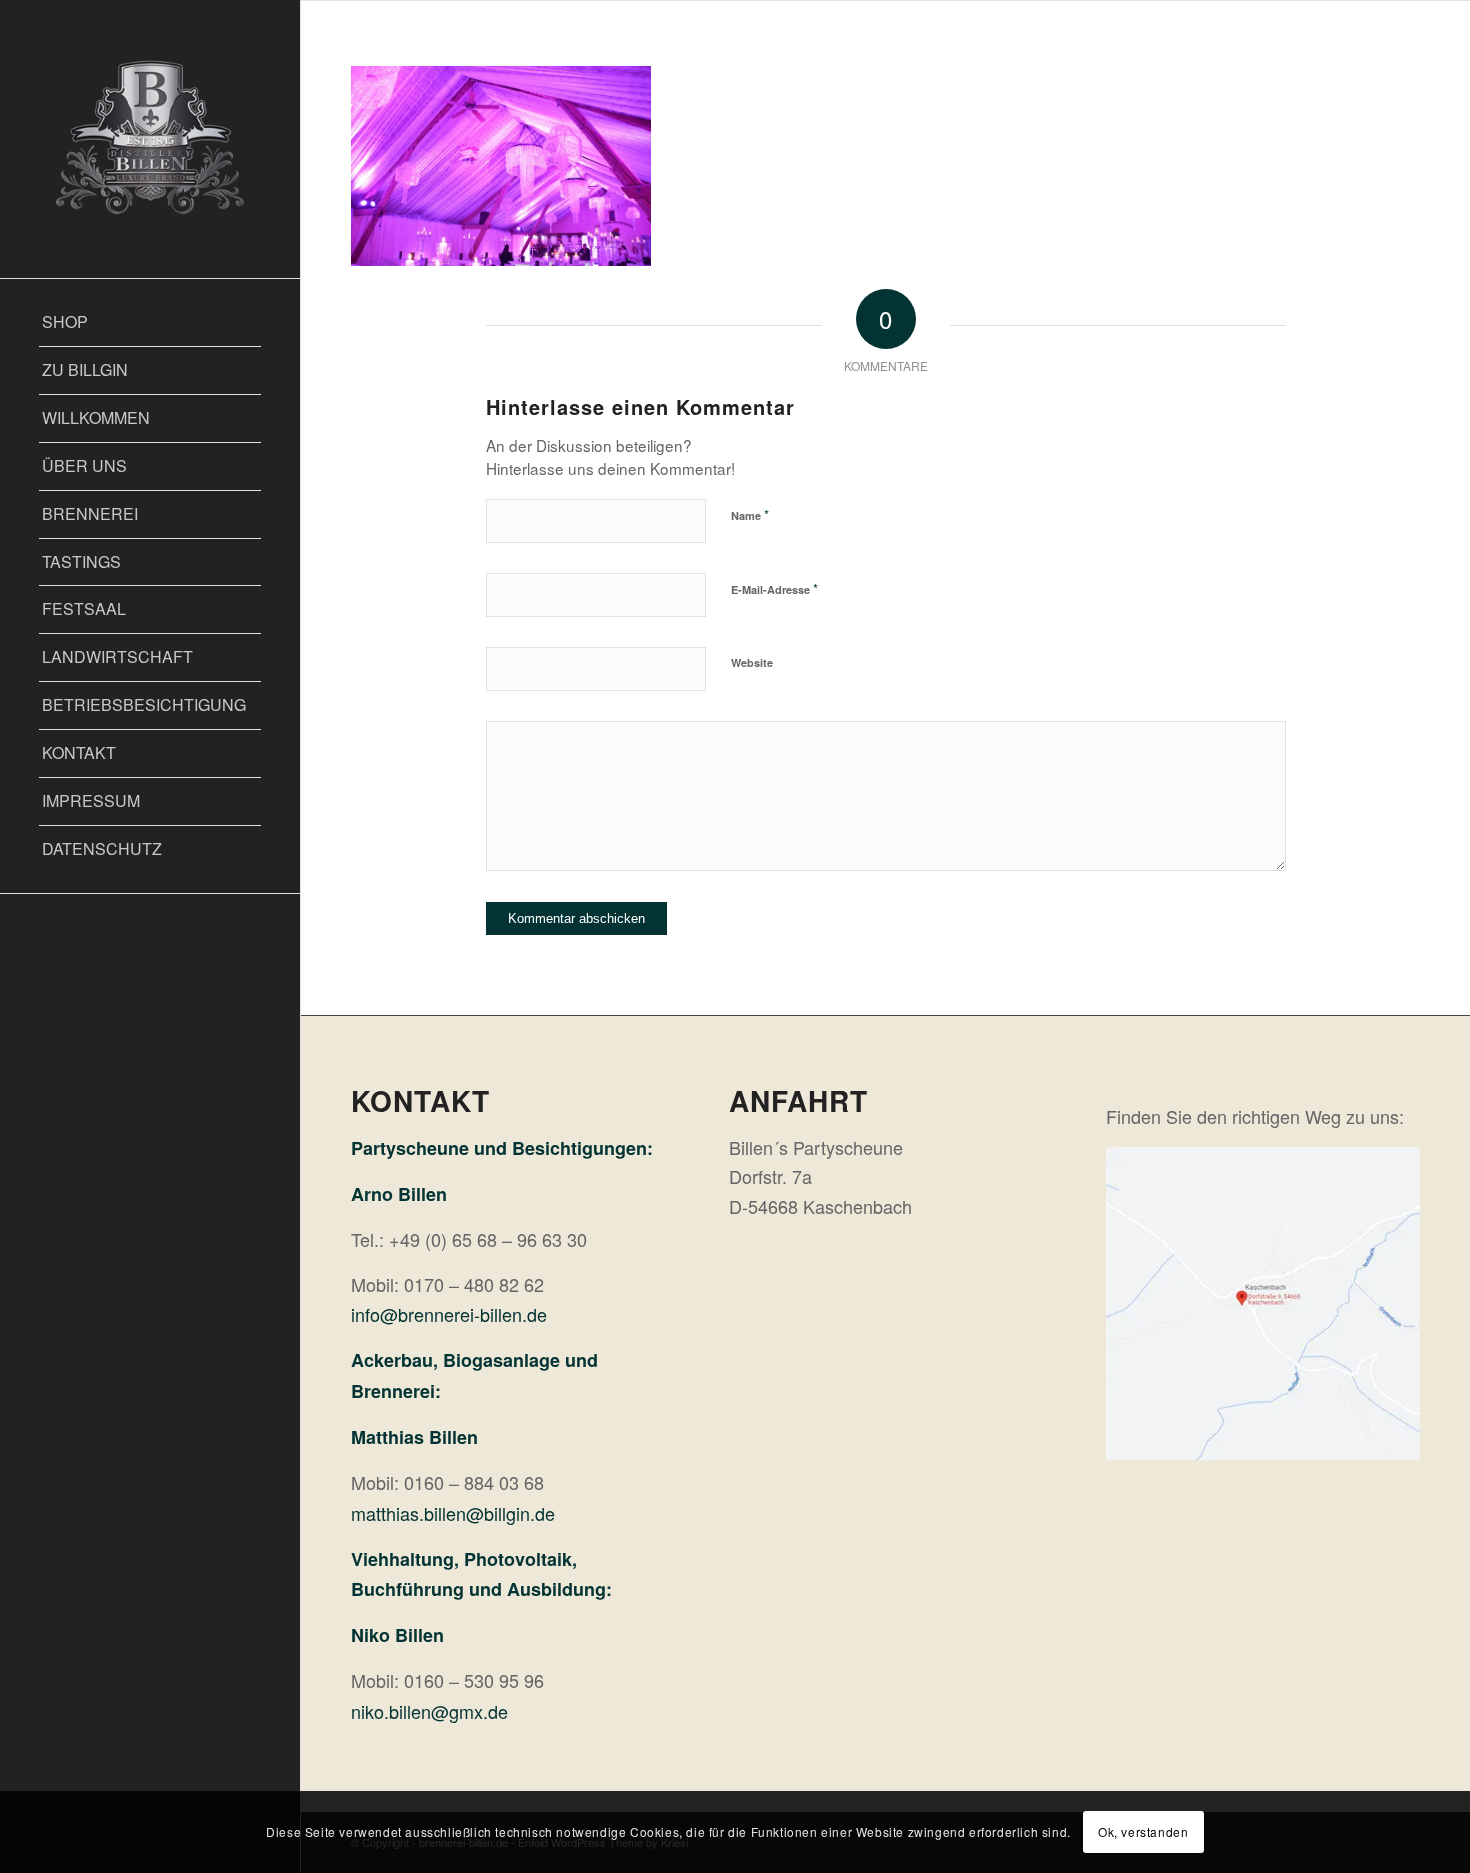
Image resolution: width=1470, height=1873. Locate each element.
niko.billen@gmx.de (429, 1711)
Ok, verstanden (1143, 1831)
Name (750, 514)
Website (752, 662)
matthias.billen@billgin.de (453, 1513)
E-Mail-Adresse (774, 588)
